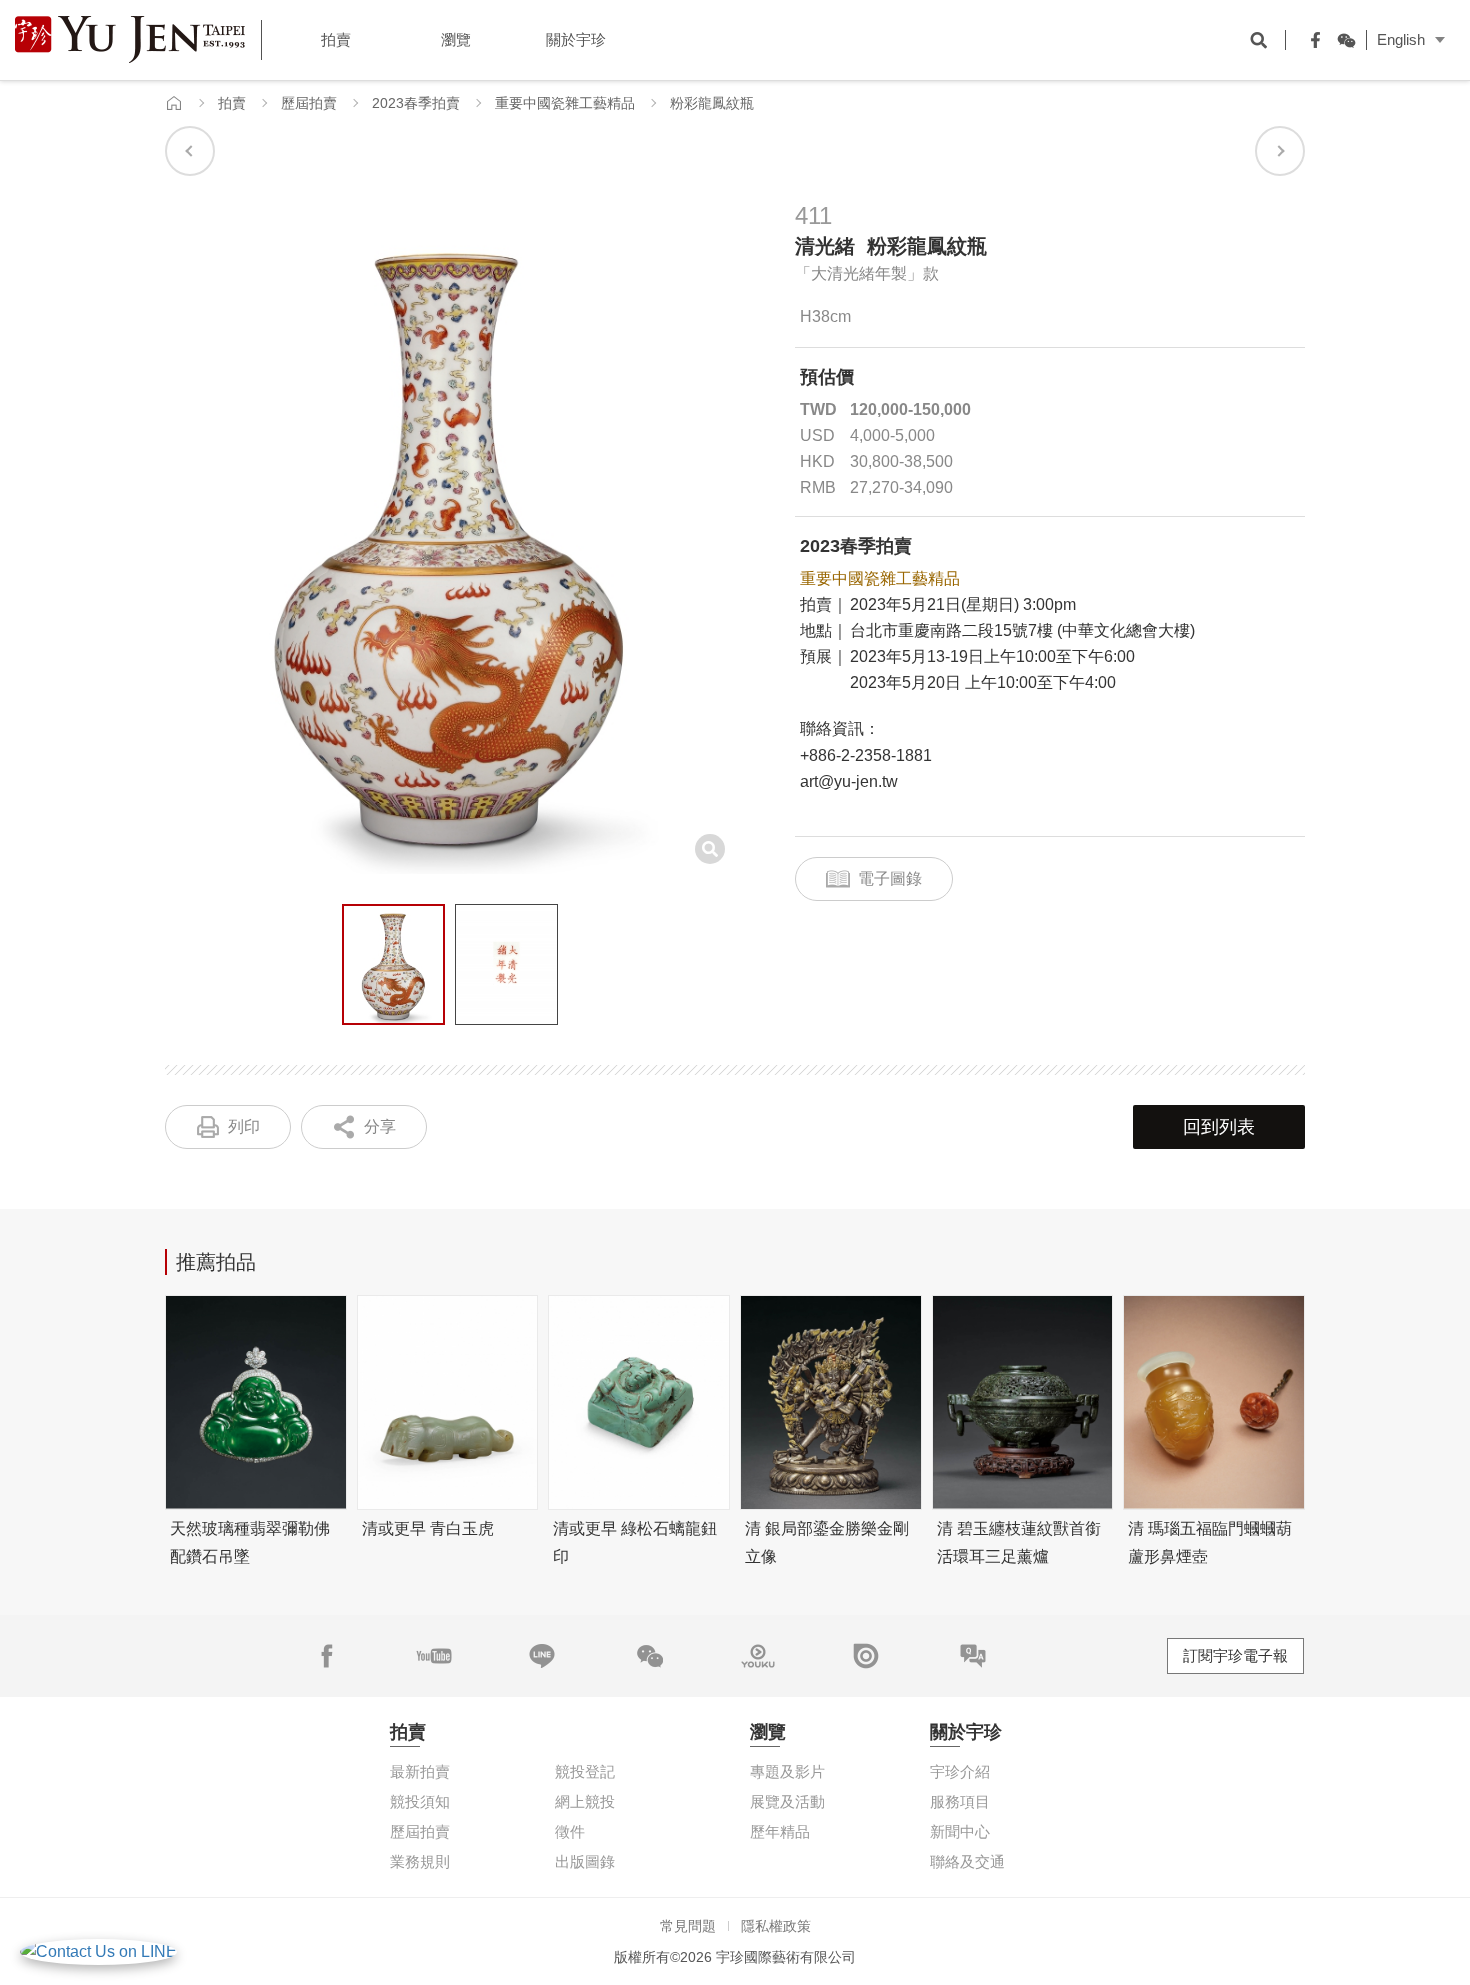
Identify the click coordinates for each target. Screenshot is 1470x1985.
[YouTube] (434, 1656)
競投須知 (420, 1801)
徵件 (570, 1831)
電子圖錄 (890, 878)
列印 (244, 1126)
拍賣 (232, 103)
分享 (380, 1126)
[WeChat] (1341, 40)
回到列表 (1219, 1127)
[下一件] (1280, 151)
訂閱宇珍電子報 (1235, 1655)
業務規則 (420, 1861)
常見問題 (688, 1926)
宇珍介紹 (960, 1771)
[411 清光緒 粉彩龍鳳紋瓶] (393, 965)
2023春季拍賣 (416, 103)
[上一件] (190, 151)
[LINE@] (542, 1656)
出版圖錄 (585, 1861)
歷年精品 (780, 1831)
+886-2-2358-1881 (866, 755)
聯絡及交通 (967, 1861)
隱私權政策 (776, 1926)
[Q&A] (973, 1656)
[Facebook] (1311, 40)
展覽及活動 (787, 1801)
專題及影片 (787, 1771)
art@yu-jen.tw (849, 781)
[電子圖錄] (866, 1656)
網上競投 (585, 1801)
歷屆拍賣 (309, 103)
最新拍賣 (420, 1771)
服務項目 (960, 1801)
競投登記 (585, 1771)
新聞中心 (960, 1831)
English (1401, 39)
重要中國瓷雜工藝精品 (565, 103)
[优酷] (758, 1656)
